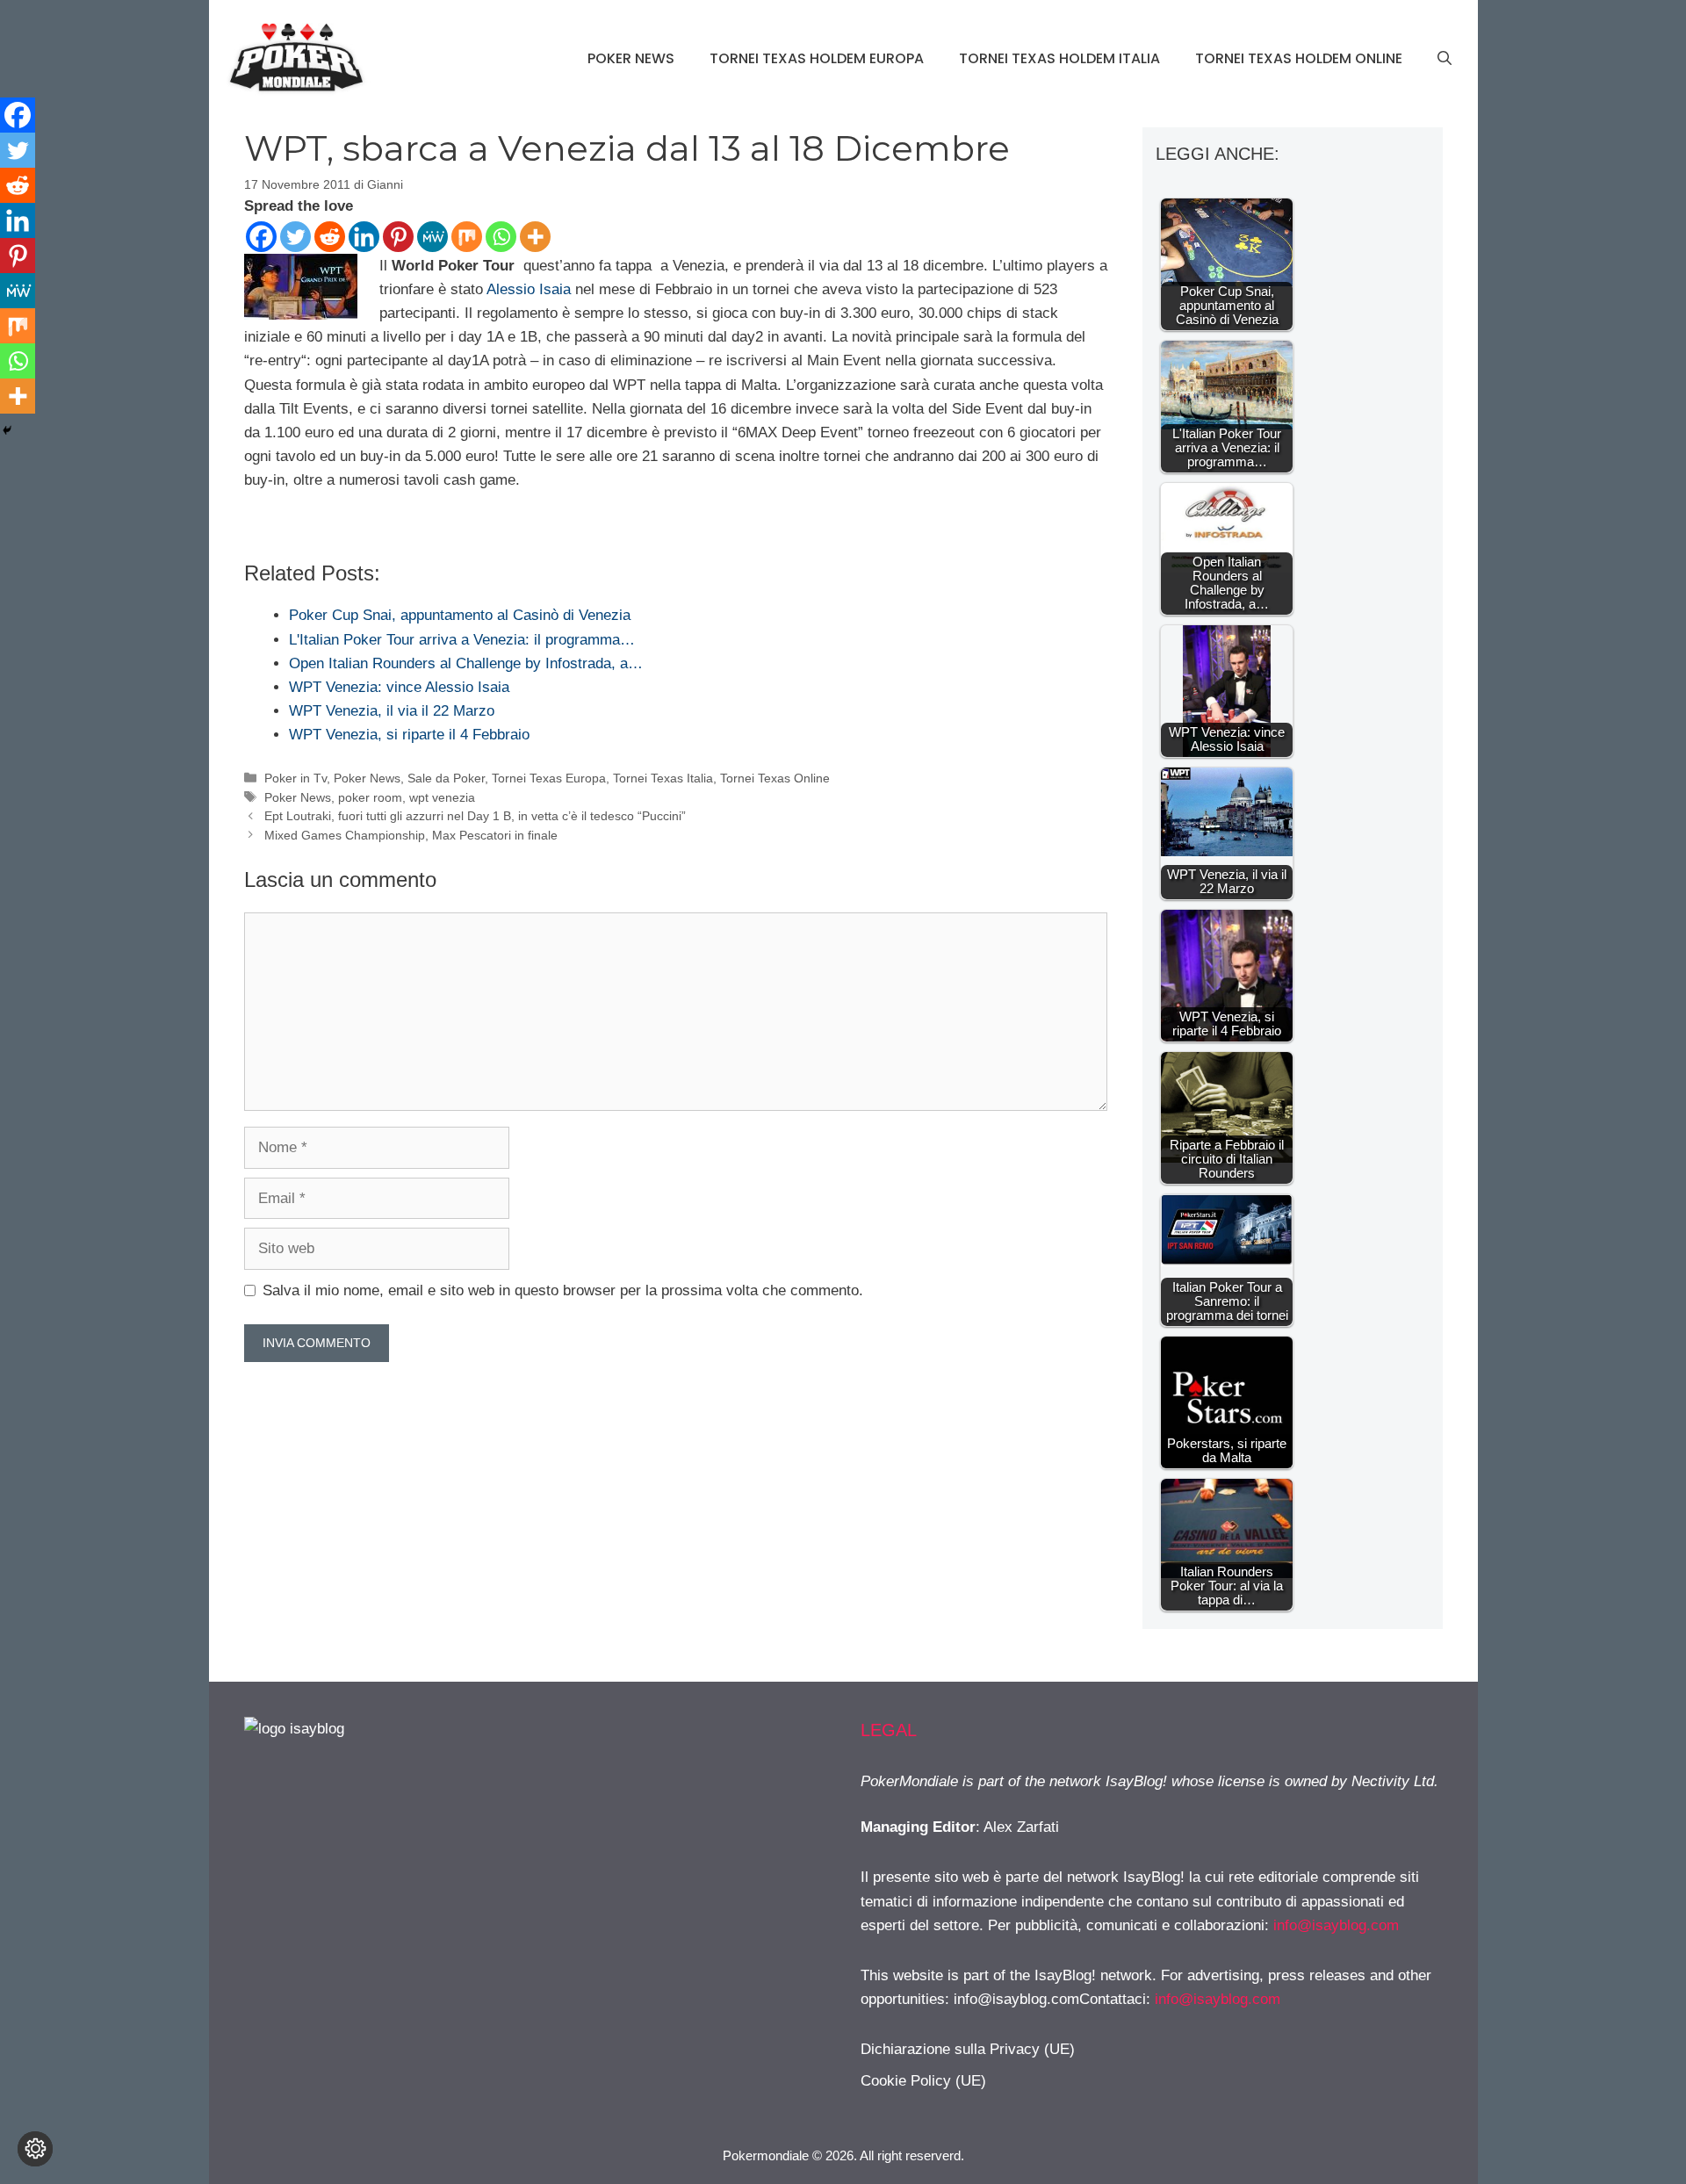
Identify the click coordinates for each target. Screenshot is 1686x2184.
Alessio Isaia (529, 289)
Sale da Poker (446, 778)
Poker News (631, 58)
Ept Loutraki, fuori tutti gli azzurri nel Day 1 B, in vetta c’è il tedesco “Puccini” (475, 816)
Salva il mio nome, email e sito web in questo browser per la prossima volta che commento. (563, 1290)
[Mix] (467, 237)
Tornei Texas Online (775, 778)
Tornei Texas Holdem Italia (1059, 58)
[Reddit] (330, 237)
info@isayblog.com (1336, 1925)
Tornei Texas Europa (549, 778)
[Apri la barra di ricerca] (1445, 59)
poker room (370, 797)
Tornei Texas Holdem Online (1299, 58)
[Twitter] (295, 237)
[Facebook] (261, 237)
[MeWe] (432, 237)
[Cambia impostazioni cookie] (35, 2149)
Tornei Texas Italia (663, 778)
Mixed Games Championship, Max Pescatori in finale (411, 835)
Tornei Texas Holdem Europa (817, 58)
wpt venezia (442, 797)
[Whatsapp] (501, 237)
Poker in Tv (295, 778)
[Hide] (7, 430)
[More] (535, 237)
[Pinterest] (398, 237)
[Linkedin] (364, 237)
